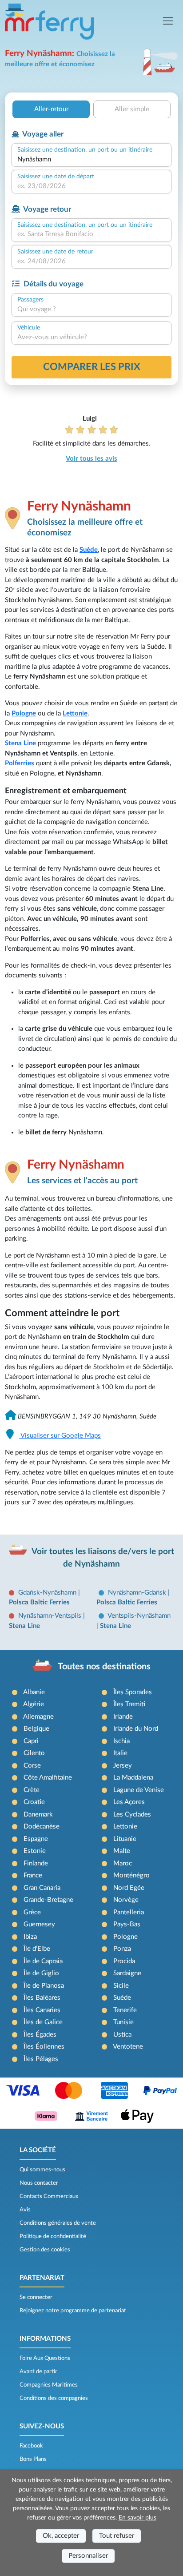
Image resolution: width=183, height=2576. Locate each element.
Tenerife (125, 2010)
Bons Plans (33, 2459)
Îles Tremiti (129, 1704)
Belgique (36, 1729)
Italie (120, 1753)
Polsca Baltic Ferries (39, 1602)
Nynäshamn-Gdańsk (138, 1593)
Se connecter (36, 2297)
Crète (32, 1790)
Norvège (126, 1900)
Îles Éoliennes (44, 2047)
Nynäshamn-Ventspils (51, 1616)
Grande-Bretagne (48, 1900)
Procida (124, 1961)
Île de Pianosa (44, 1986)
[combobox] (91, 160)
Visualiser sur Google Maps (60, 1436)
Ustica (122, 2035)
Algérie (34, 1704)
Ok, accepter (61, 2536)
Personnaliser (88, 2556)
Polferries (20, 763)
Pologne (24, 713)
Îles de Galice (43, 2022)
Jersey (123, 1766)
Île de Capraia (43, 1961)
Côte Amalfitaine (48, 1778)
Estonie (35, 1851)
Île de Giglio (41, 1973)
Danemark (38, 1814)
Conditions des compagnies (54, 2398)
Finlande (36, 1863)
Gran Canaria (42, 1888)
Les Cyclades (132, 1814)
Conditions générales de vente (58, 2223)
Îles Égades (40, 2035)
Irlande (123, 1717)
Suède (89, 550)
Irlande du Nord (136, 1729)
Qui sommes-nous (42, 2170)
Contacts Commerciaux (49, 2196)
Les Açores (129, 1802)
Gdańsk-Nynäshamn (48, 1593)
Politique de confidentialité (53, 2236)
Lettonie (75, 713)
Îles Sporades (133, 1692)
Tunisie (123, 2022)
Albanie (34, 1692)
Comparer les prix (92, 367)
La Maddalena (133, 1778)
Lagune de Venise (139, 1790)
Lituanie (125, 1839)
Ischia (121, 1741)
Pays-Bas (127, 1924)
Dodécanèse (42, 1827)
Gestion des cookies (45, 2250)
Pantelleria (129, 1912)
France (33, 1875)
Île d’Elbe (37, 1949)
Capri (31, 1741)
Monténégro (131, 1875)
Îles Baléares (42, 1998)
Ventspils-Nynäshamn (139, 1616)
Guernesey (39, 1924)
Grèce (32, 1912)
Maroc (123, 1863)
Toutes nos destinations (104, 1667)
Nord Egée (129, 1888)
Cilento (34, 1753)
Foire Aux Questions (45, 2358)
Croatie (34, 1802)
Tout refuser (117, 2536)
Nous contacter (39, 2183)
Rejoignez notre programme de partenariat (73, 2311)
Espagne (36, 1839)
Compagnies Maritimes (49, 2385)
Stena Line (20, 743)
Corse (32, 1766)
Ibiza (30, 1937)
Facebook (31, 2446)
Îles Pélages (41, 2059)
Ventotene (128, 2047)
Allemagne (38, 1717)
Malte (122, 1851)
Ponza (122, 1949)
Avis (25, 2210)
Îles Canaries (42, 2010)
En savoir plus (137, 2518)
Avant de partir (38, 2371)
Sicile (121, 1986)
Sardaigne (127, 1973)
